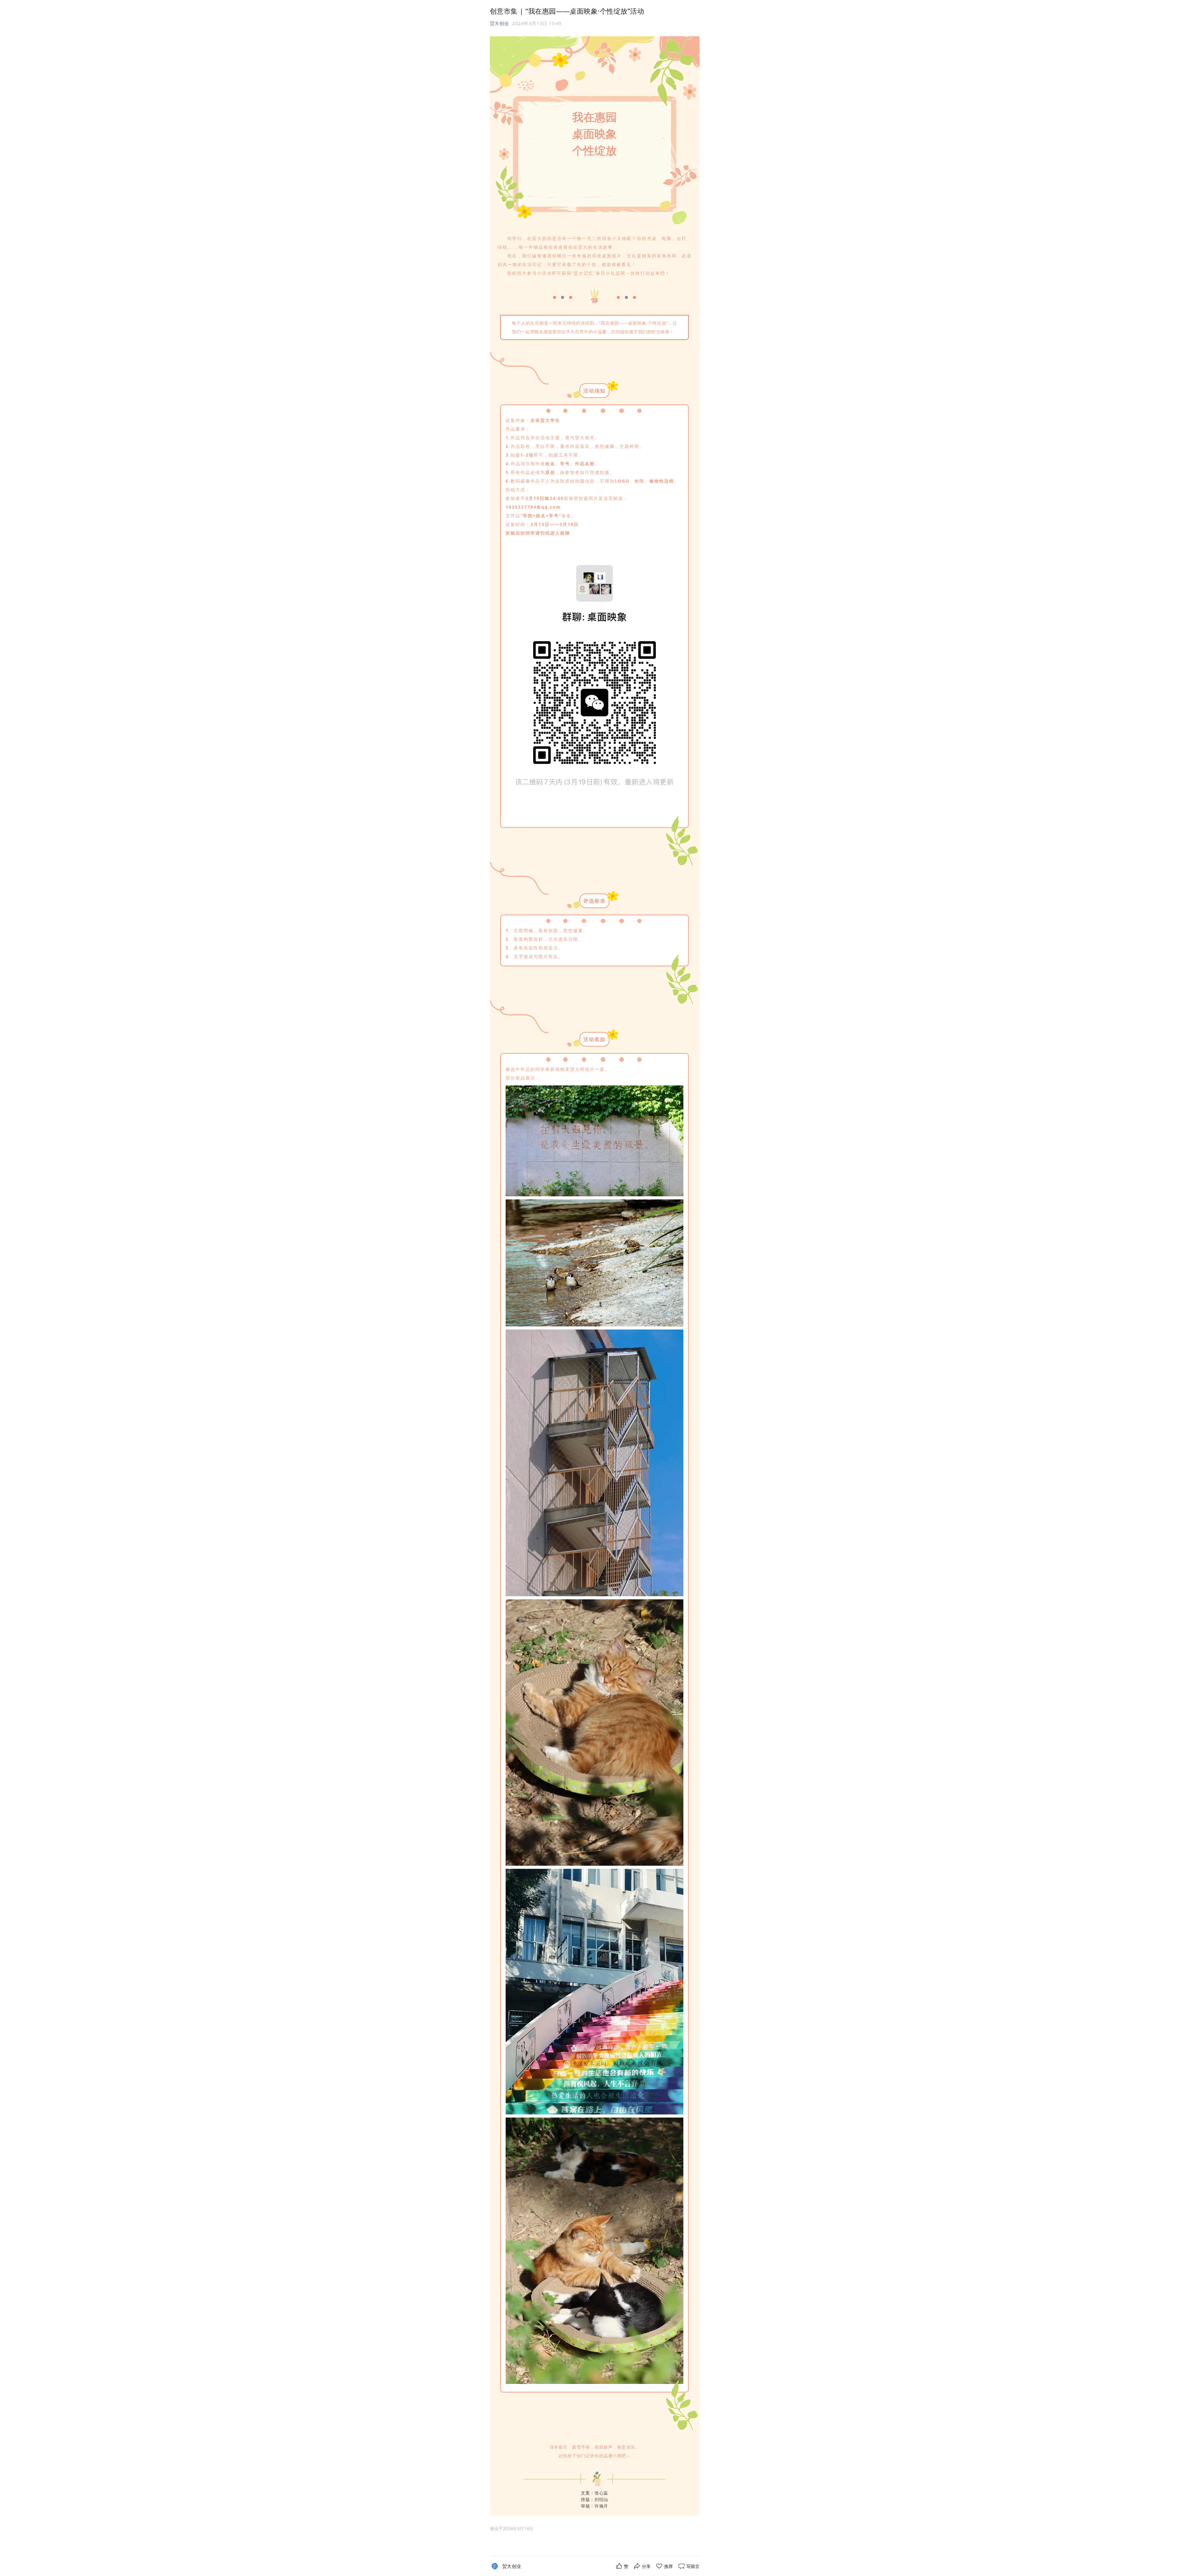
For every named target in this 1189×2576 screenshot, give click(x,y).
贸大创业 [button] (499, 23)
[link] (512, 2566)
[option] (512, 2529)
